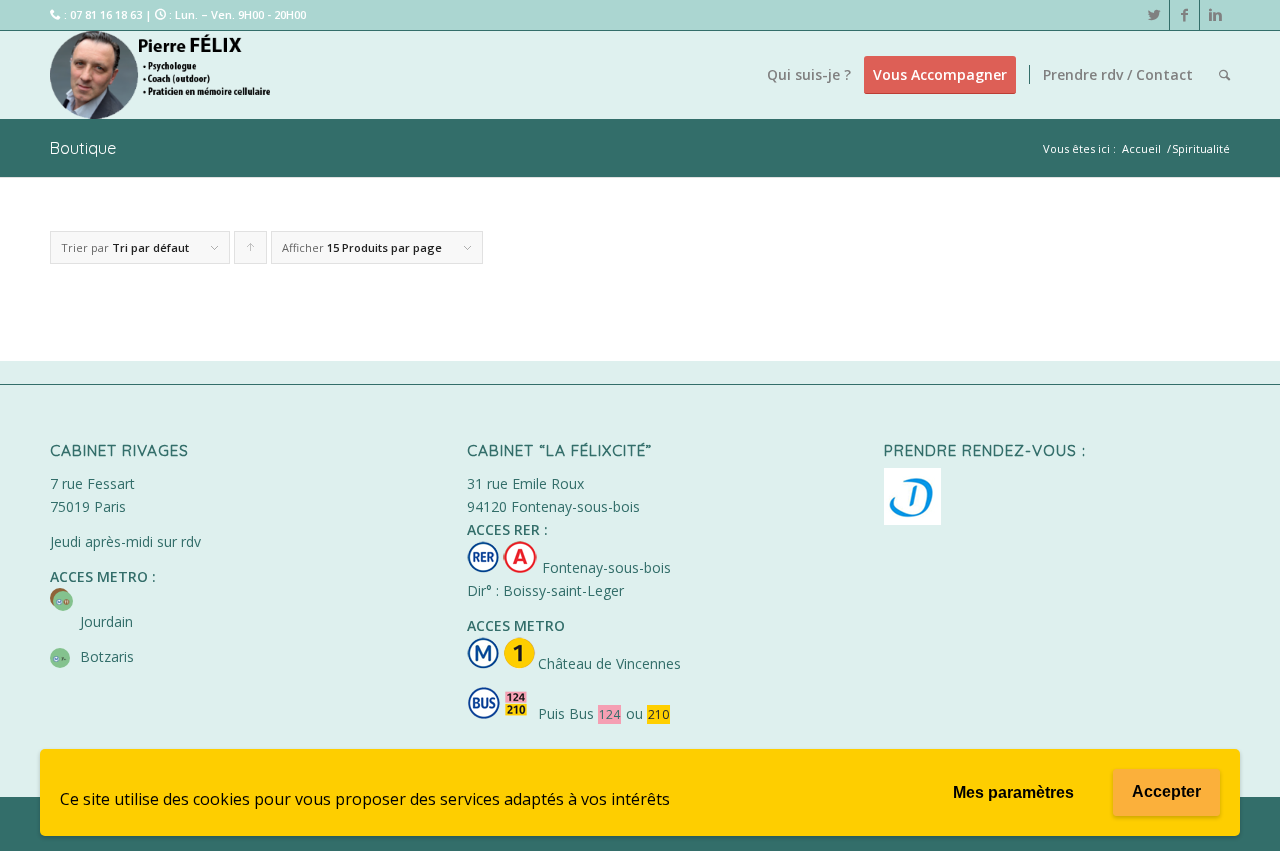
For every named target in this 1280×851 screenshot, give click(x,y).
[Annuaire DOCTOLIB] (912, 519)
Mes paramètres (1013, 792)
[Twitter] (1154, 15)
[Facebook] (1184, 15)
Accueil (1141, 148)
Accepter (1166, 791)
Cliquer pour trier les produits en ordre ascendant (251, 252)
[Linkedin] (1215, 15)
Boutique (83, 148)
